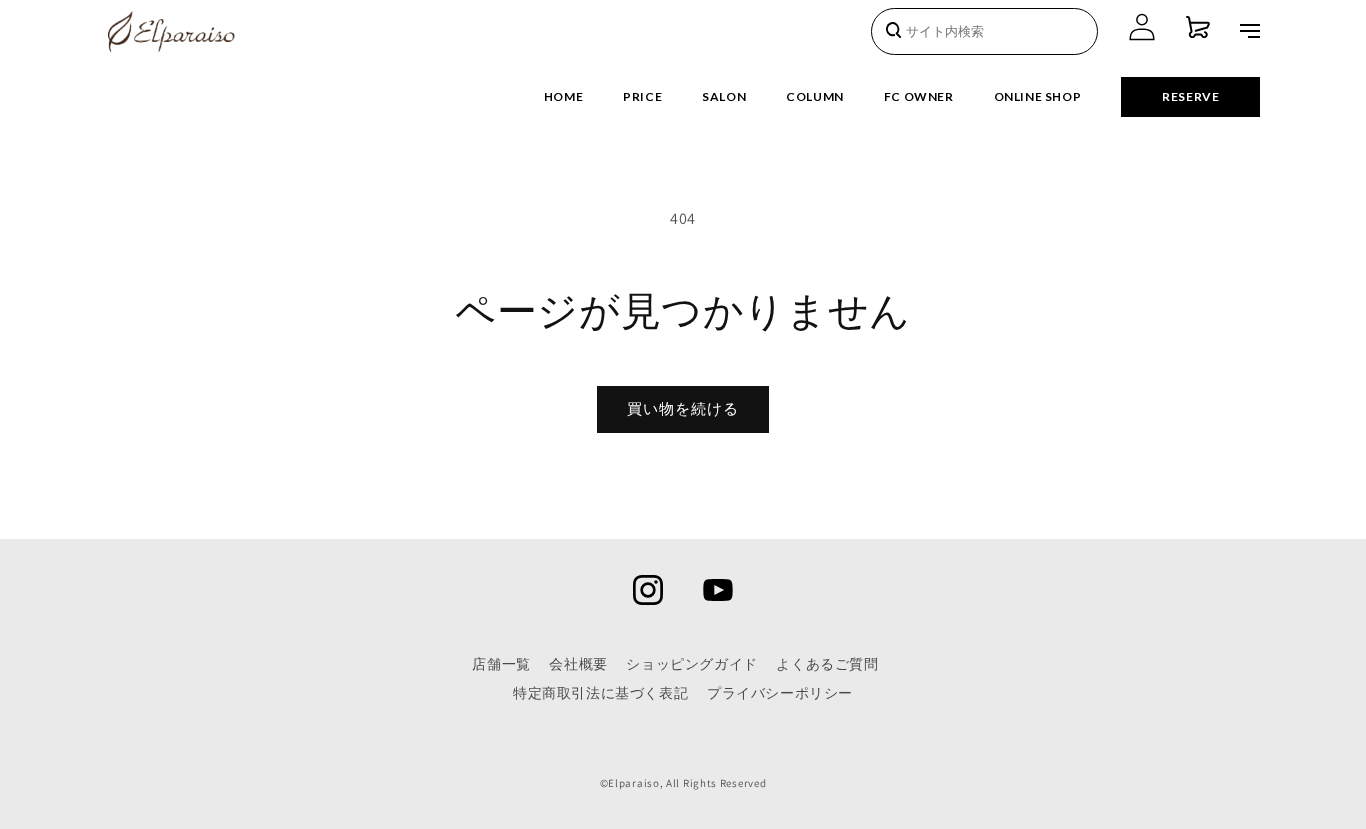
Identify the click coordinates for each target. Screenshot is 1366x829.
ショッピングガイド (691, 664)
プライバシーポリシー (780, 693)
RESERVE (1190, 96)
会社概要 (578, 664)
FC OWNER (919, 96)
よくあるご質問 (827, 664)
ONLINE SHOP (1038, 96)
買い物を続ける (683, 408)
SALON (724, 96)
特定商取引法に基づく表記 (600, 693)
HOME (563, 96)
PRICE (642, 96)
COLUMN (815, 96)
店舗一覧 (501, 664)
